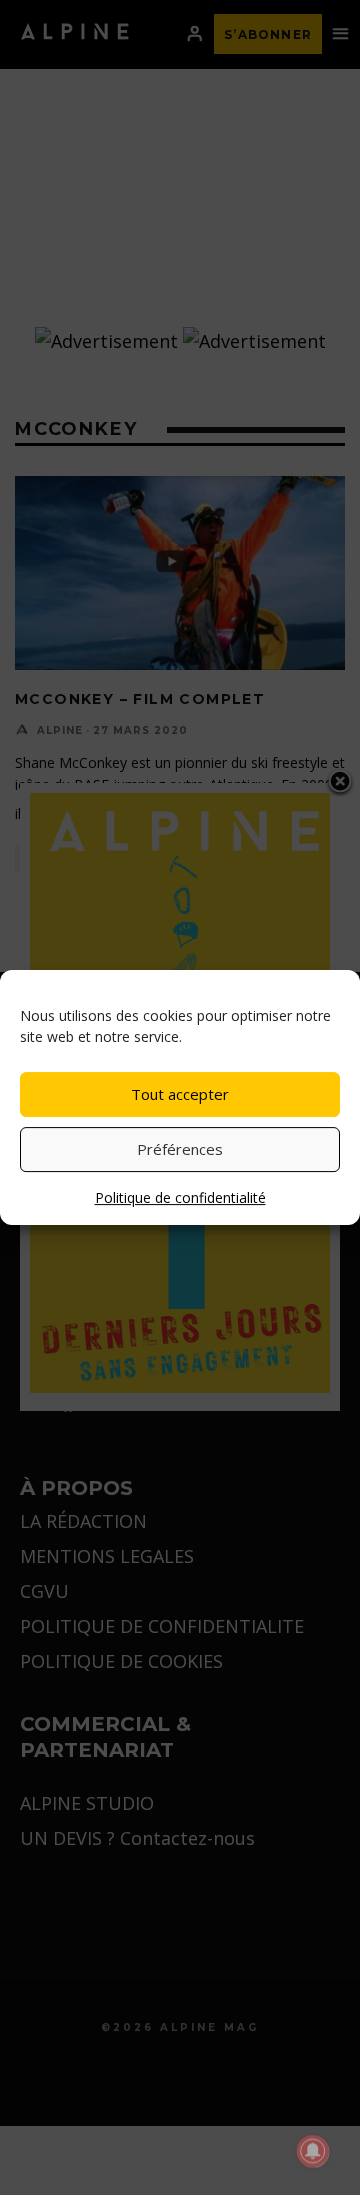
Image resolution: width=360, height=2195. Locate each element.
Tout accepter (180, 1094)
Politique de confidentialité (180, 1197)
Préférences (180, 1149)
